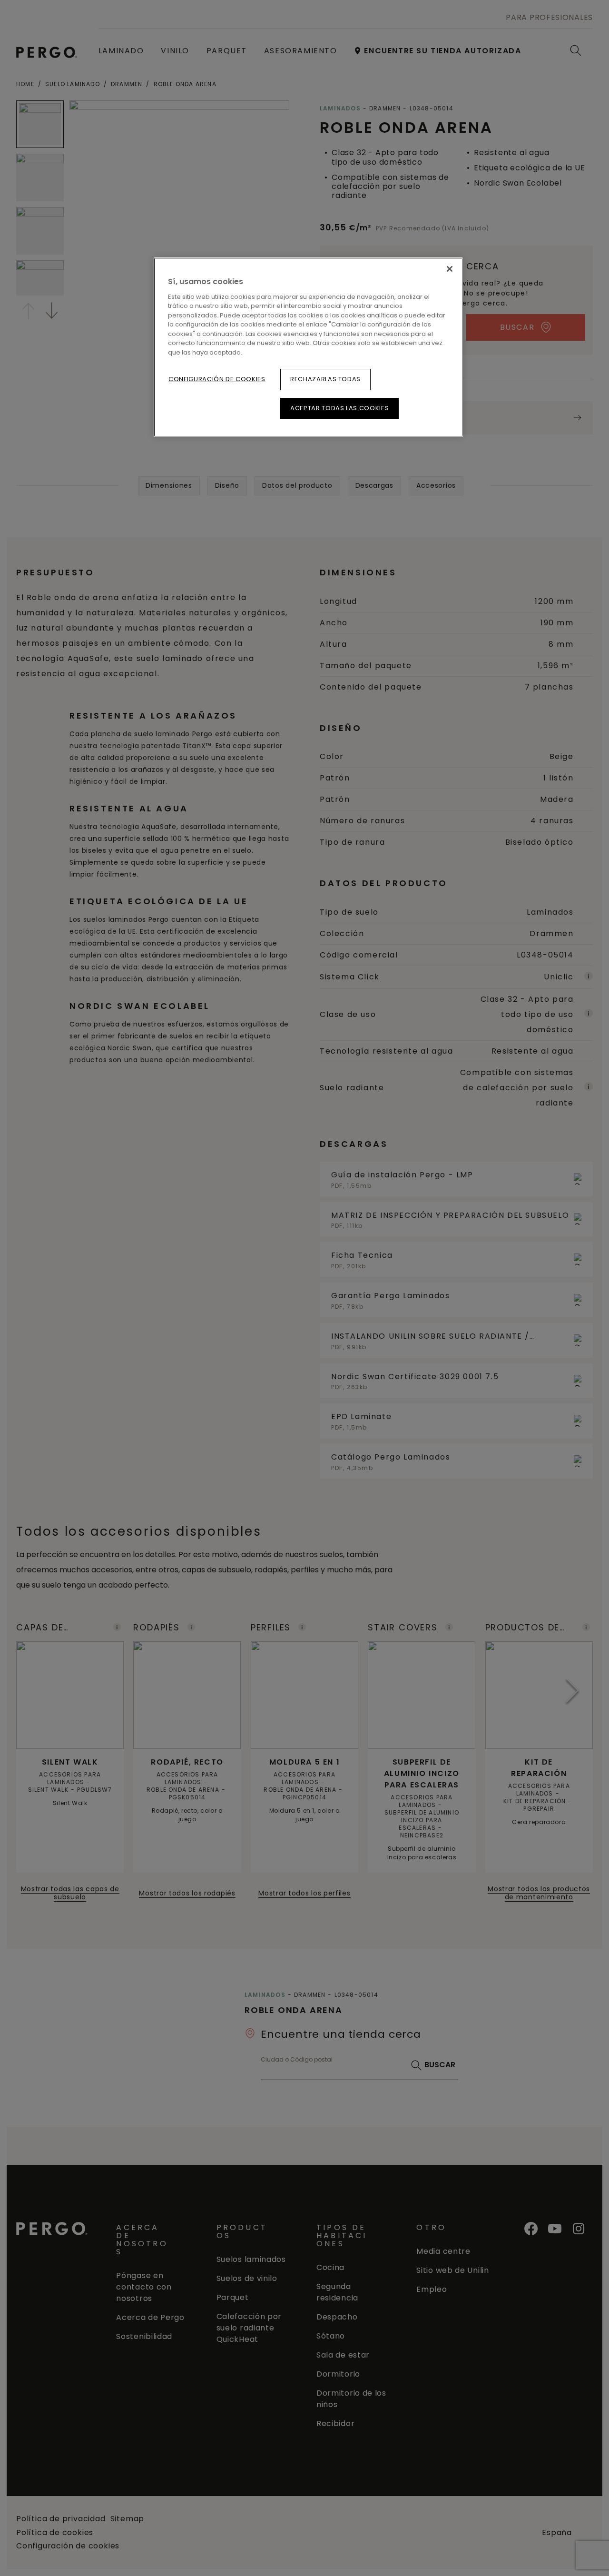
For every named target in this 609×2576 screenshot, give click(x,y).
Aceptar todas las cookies (339, 408)
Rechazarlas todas (325, 379)
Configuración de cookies (217, 379)
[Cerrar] (450, 269)
